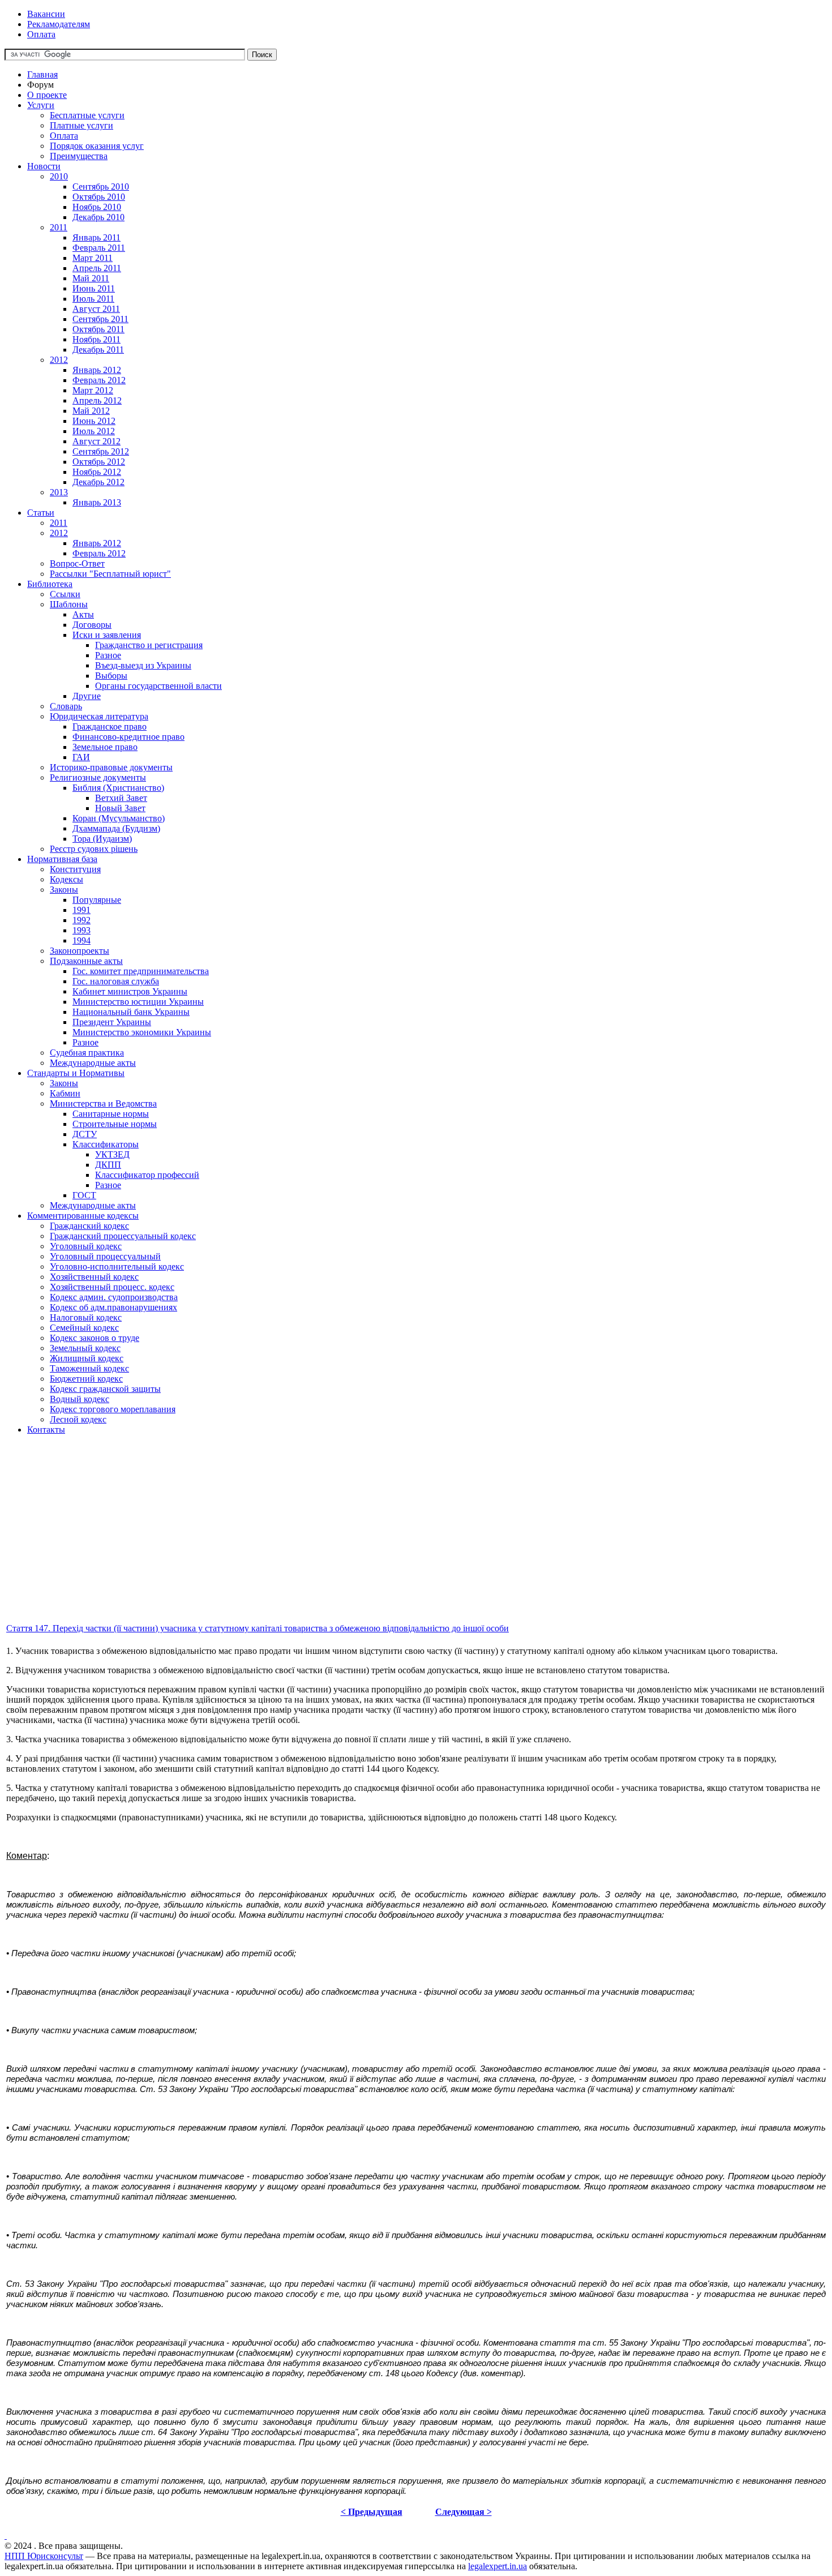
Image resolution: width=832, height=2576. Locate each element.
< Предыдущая (372, 2512)
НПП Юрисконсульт (44, 2556)
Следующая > (464, 2512)
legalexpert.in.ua (498, 2566)
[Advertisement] (344, 1542)
